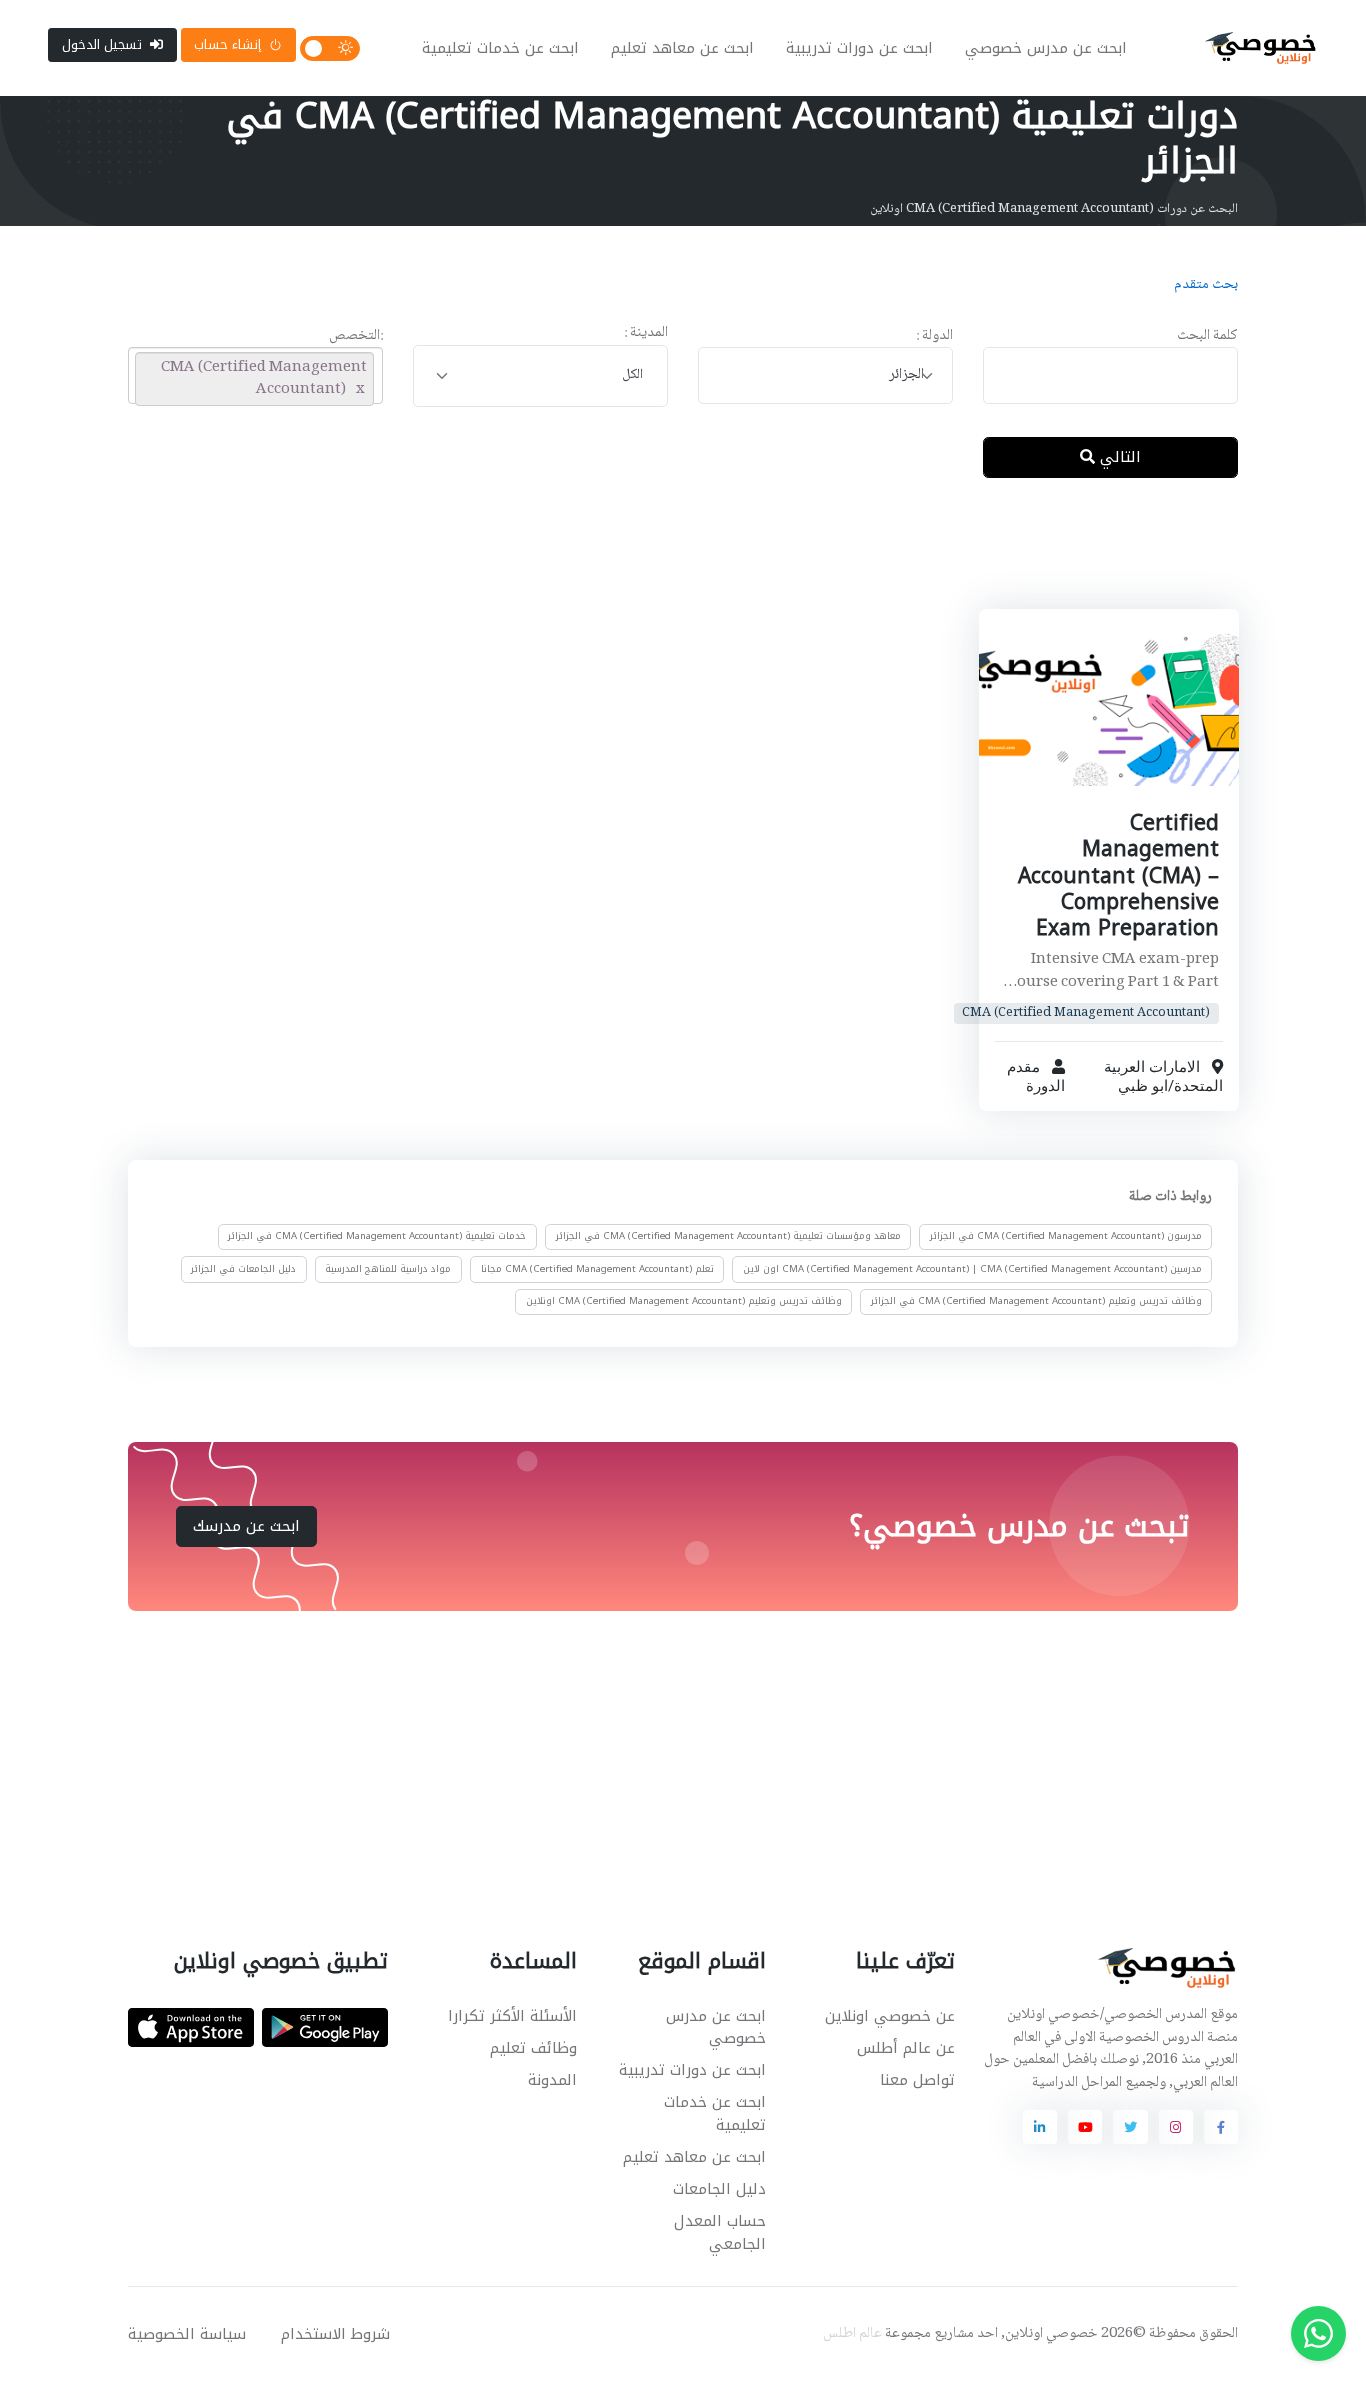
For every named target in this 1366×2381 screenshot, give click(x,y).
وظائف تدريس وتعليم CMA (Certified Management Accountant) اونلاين (684, 1301)
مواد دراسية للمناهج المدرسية (388, 1268)
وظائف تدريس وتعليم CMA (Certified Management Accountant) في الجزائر (1036, 1301)
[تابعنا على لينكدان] (1040, 2127)
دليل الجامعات (719, 2189)
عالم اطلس (852, 2334)
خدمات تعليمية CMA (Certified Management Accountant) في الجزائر (377, 1236)
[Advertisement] (668, 559)
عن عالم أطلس (906, 2048)
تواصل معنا (917, 2080)
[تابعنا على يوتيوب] (1085, 2127)
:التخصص (356, 336)
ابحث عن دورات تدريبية (859, 48)
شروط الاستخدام (335, 2334)
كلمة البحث (1207, 336)
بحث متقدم (1206, 285)
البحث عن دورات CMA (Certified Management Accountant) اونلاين (1054, 209)
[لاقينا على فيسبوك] (1221, 2127)
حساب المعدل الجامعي (720, 2232)
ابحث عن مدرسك (246, 1526)
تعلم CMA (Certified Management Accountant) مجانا (597, 1268)
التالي (1118, 457)
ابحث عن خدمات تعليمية (500, 48)
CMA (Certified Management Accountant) (1086, 1013)
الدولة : (934, 336)
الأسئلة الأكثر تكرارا (512, 2016)
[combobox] (825, 375)
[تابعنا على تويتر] (1130, 2127)
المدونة (552, 2080)
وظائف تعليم (533, 2048)
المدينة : (646, 333)
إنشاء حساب (227, 44)
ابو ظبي (1142, 1086)
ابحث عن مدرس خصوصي (1046, 48)
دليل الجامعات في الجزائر (243, 1268)
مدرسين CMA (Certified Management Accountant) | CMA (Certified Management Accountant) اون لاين (972, 1268)
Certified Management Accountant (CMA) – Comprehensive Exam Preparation (1117, 875)
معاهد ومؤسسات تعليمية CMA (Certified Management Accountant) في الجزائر (728, 1236)
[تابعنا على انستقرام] (1176, 2127)
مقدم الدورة (1035, 1076)
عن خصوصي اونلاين (890, 2016)
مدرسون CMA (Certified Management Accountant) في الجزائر (1066, 1236)
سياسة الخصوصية (187, 2334)
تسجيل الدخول (102, 44)
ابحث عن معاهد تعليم (682, 48)
